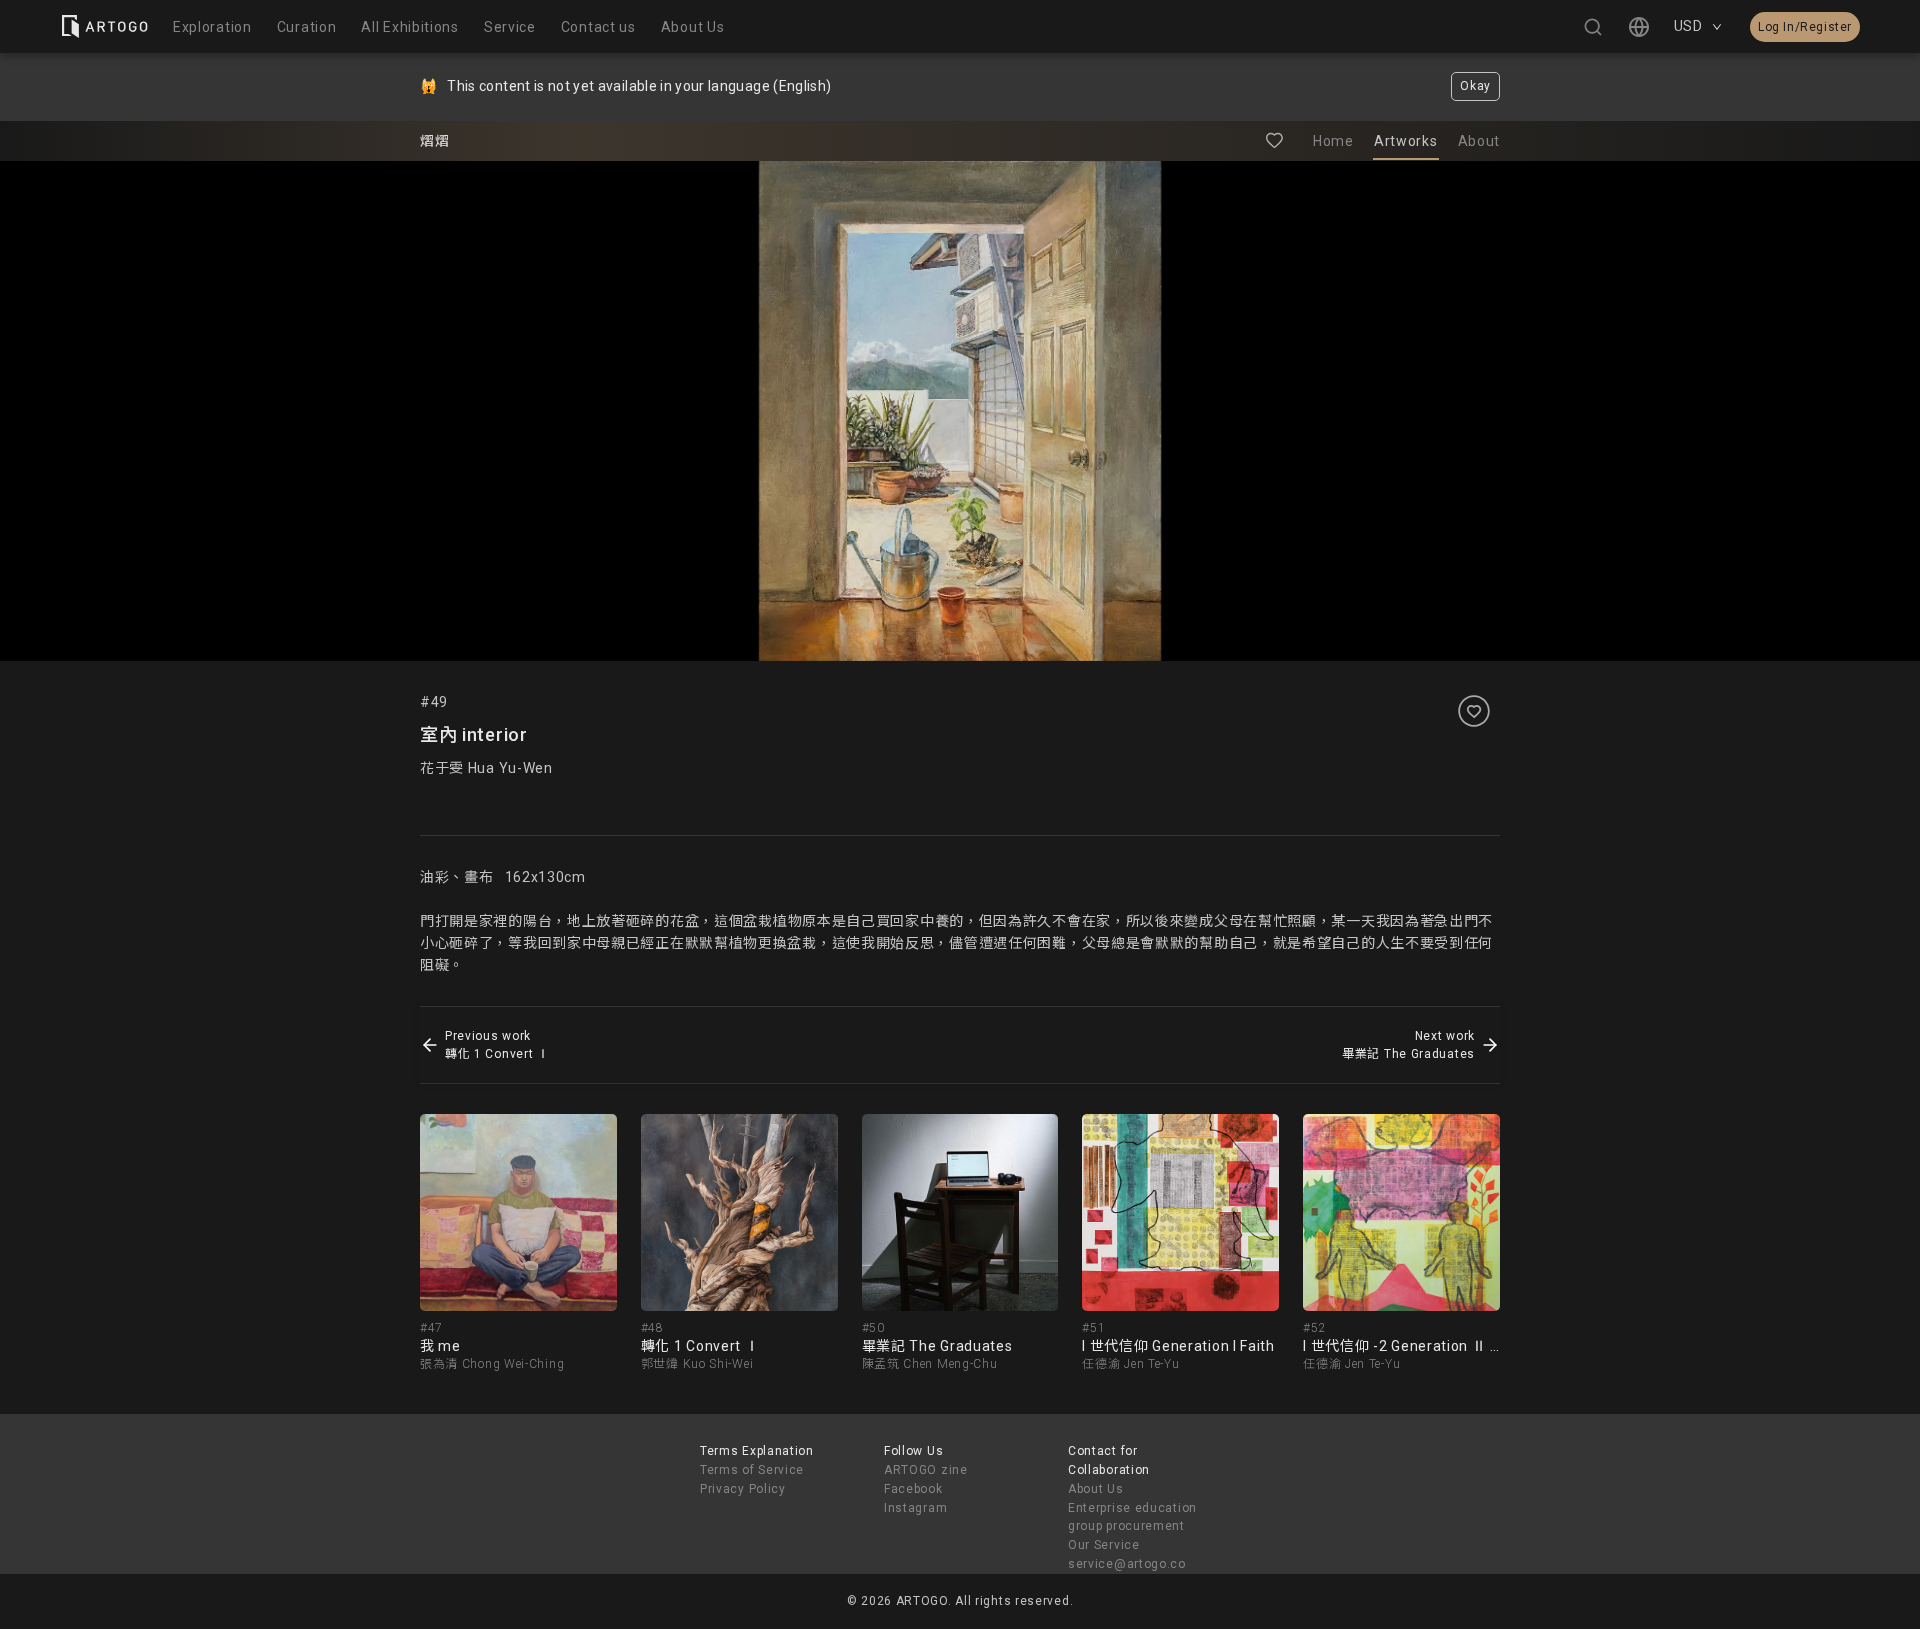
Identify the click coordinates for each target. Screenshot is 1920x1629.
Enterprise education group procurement (1132, 1517)
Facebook (913, 1489)
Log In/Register (1805, 27)
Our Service (1104, 1545)
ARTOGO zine (926, 1470)
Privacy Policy (743, 1489)
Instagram (915, 1508)
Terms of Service (752, 1470)
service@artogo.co (1127, 1564)
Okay (1475, 86)
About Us (1096, 1489)
